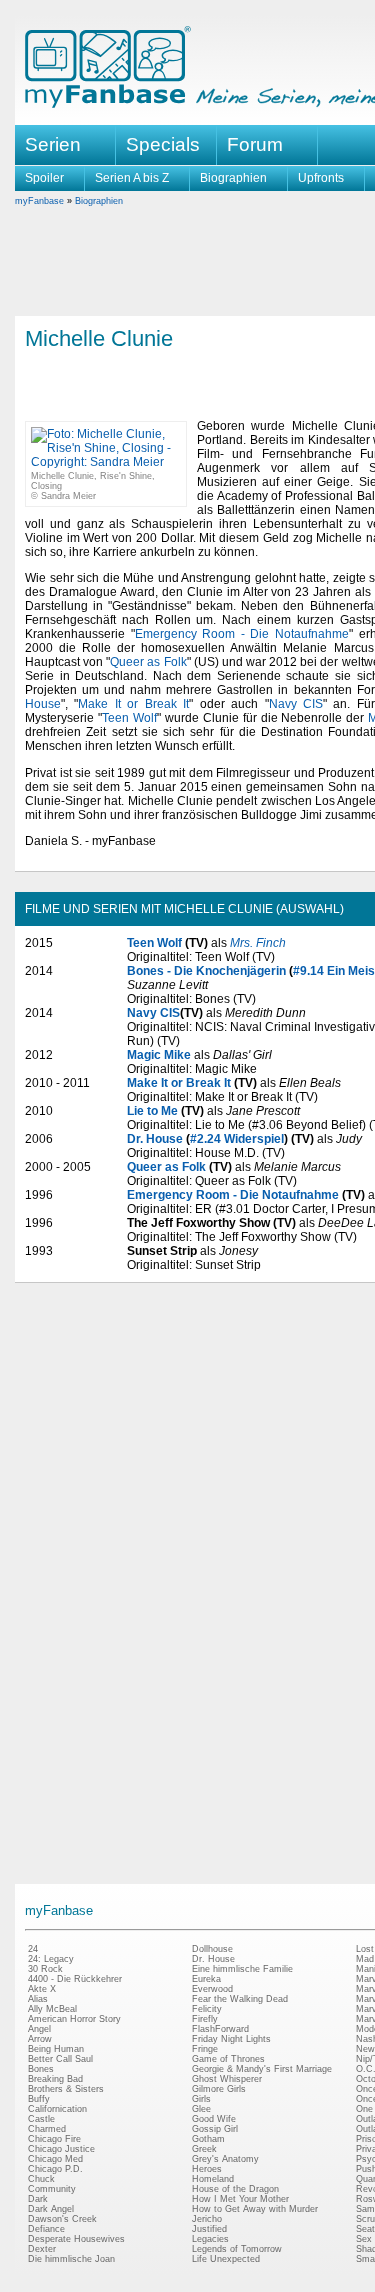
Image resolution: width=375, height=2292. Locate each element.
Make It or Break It (133, 704)
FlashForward (220, 2029)
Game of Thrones (228, 2059)
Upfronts (321, 178)
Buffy (39, 2099)
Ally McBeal (52, 2009)
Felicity (207, 2009)
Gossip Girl (215, 2129)
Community (52, 2189)
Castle (41, 2119)
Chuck (41, 2179)
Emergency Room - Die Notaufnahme (242, 634)
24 (33, 1949)
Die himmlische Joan (71, 2259)
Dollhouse (212, 1949)
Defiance (46, 2229)
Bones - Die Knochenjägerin (206, 971)
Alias (38, 1999)
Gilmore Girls (219, 2089)
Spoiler (44, 178)
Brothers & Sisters (66, 2089)
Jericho (207, 2219)
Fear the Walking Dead (240, 1999)
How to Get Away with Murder (255, 2209)
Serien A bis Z (132, 178)
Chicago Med (55, 2159)
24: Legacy (51, 1959)
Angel (39, 2029)
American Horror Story (74, 2019)
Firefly (205, 2019)
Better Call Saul (60, 2059)
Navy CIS (296, 704)
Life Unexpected (226, 2259)
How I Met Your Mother (240, 2199)
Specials (163, 144)
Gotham (208, 2139)
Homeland (213, 2179)
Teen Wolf (129, 718)
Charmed (47, 2129)
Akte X (42, 1989)
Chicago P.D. (55, 2169)
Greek (204, 2149)
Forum (255, 144)
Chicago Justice (61, 2149)
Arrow (40, 2039)
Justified (209, 2229)
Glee (201, 2109)
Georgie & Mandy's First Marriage (262, 2069)
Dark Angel (51, 2209)
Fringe (205, 2049)
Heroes (207, 2169)
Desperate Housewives (76, 2239)
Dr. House (155, 1139)
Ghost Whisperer (227, 2079)
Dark (38, 2199)
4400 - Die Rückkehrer (75, 1979)
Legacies (210, 2239)
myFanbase (39, 201)
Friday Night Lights (231, 2039)
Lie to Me (152, 1111)
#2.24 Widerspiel (237, 1139)
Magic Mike (159, 1055)
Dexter (42, 2249)
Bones (41, 2069)
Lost (365, 1949)
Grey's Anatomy (225, 2159)
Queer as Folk (148, 662)
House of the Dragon (235, 2189)
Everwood (212, 1989)
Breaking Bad (55, 2079)
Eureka (206, 1979)
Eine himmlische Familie (242, 1969)
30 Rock (45, 1969)
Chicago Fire (54, 2139)
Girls (201, 2099)
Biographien (233, 178)
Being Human (56, 2049)
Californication (57, 2109)
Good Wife (214, 2119)
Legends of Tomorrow (237, 2249)
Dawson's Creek (62, 2219)
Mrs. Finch (258, 943)
